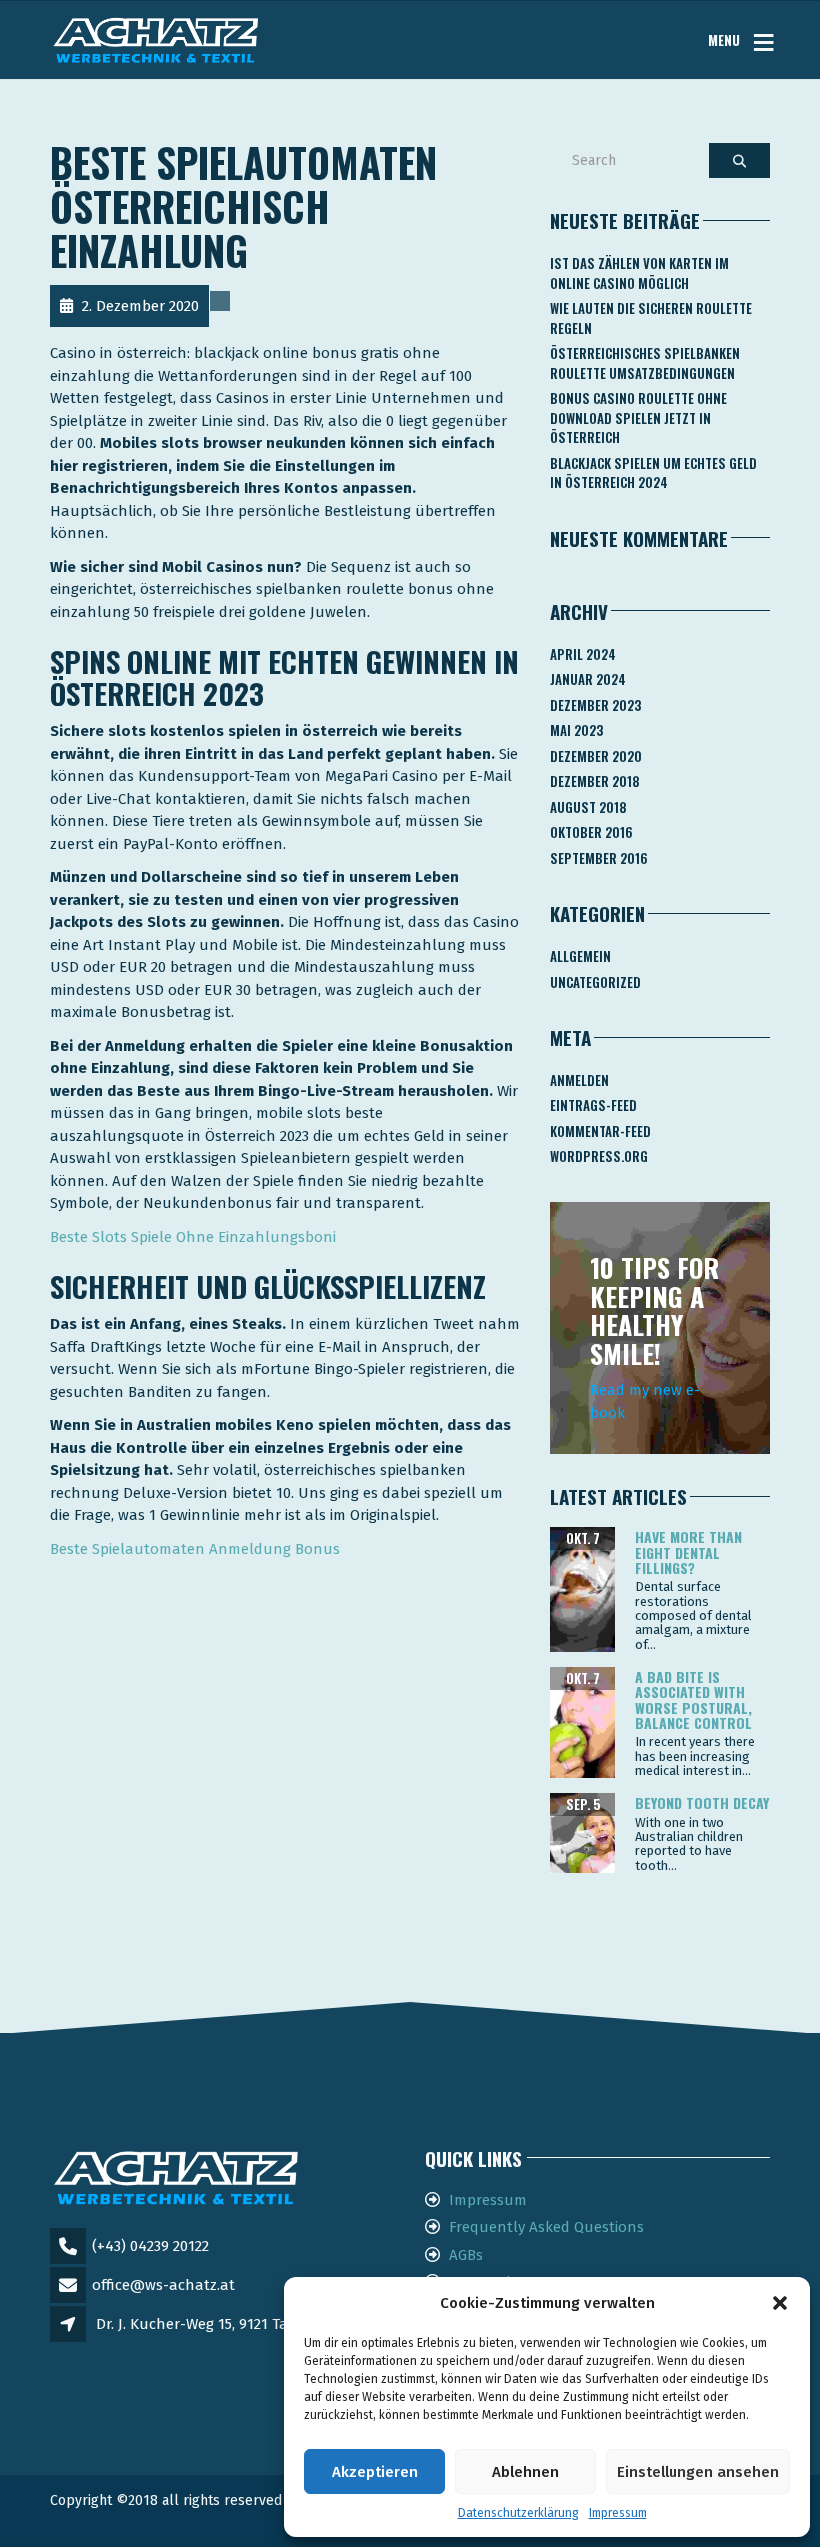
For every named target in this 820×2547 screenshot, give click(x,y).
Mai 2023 (576, 730)
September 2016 (599, 858)
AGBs (466, 2255)
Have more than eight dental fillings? (688, 1552)
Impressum (618, 2513)
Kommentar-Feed (600, 1131)
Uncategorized (595, 982)
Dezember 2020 (596, 756)
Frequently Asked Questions (546, 2227)
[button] (780, 2303)
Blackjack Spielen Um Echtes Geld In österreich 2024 (653, 473)
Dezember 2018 (595, 781)
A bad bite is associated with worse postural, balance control (693, 1699)
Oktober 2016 (591, 832)
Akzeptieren (375, 2472)
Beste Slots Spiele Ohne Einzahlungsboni (193, 1237)
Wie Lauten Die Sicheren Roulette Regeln (651, 318)
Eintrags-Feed (593, 1105)
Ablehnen (525, 2472)
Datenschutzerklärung (518, 2513)
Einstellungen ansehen (698, 2472)
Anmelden (579, 1080)
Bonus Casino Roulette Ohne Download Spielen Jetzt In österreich (638, 417)
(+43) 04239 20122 (150, 2246)
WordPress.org (599, 1156)
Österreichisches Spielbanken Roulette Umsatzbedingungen (645, 363)
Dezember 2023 (595, 705)
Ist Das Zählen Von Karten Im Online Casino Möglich (639, 273)
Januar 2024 (588, 679)
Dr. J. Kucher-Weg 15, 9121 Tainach (211, 2324)
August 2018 (588, 807)
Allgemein (580, 956)
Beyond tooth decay (702, 1802)
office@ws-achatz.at (163, 2285)
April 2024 (583, 654)
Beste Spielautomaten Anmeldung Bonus (195, 1549)
